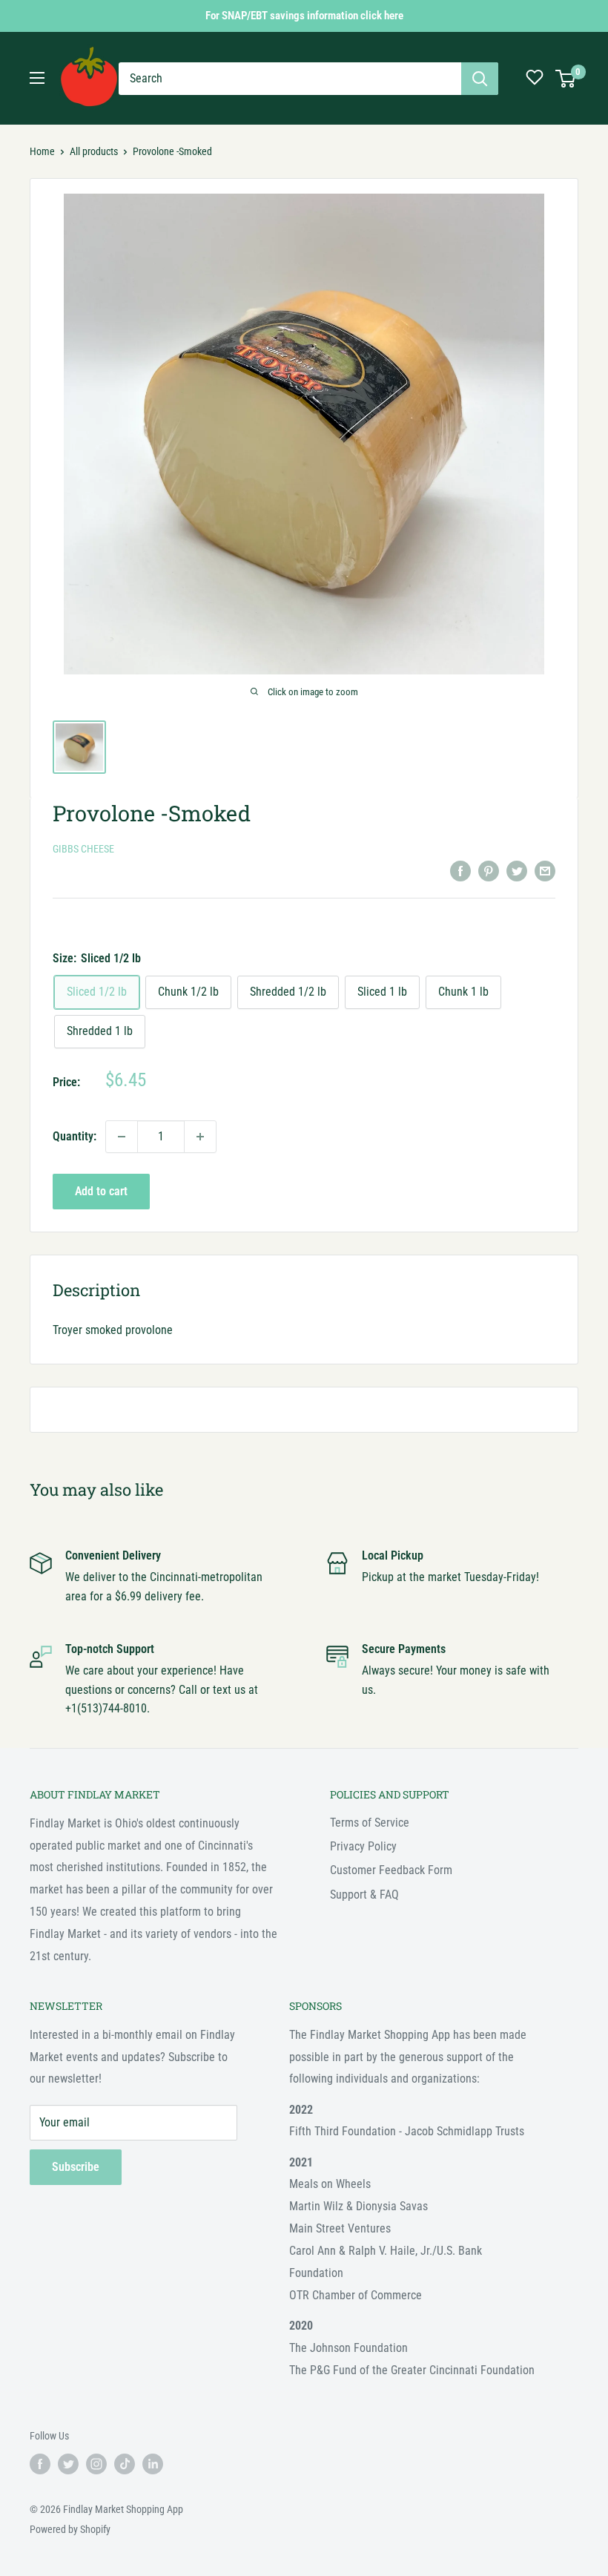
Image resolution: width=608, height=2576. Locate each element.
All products (94, 151)
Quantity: (75, 1136)
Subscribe (76, 2167)
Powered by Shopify (70, 2529)
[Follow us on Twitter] (68, 2464)
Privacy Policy (363, 1846)
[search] (290, 79)
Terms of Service (370, 1823)
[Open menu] (37, 78)
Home (42, 151)
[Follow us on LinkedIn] (153, 2464)
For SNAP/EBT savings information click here (304, 16)
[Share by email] (545, 870)
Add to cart (101, 1191)
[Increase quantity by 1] (200, 1137)
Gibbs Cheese (83, 849)
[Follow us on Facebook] (40, 2464)
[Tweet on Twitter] (517, 870)
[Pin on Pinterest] (489, 870)
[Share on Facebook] (460, 870)
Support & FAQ (364, 1895)
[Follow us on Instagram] (96, 2464)
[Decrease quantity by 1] (122, 1137)
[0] (566, 79)
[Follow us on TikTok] (125, 2464)
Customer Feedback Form (391, 1870)
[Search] (480, 79)
